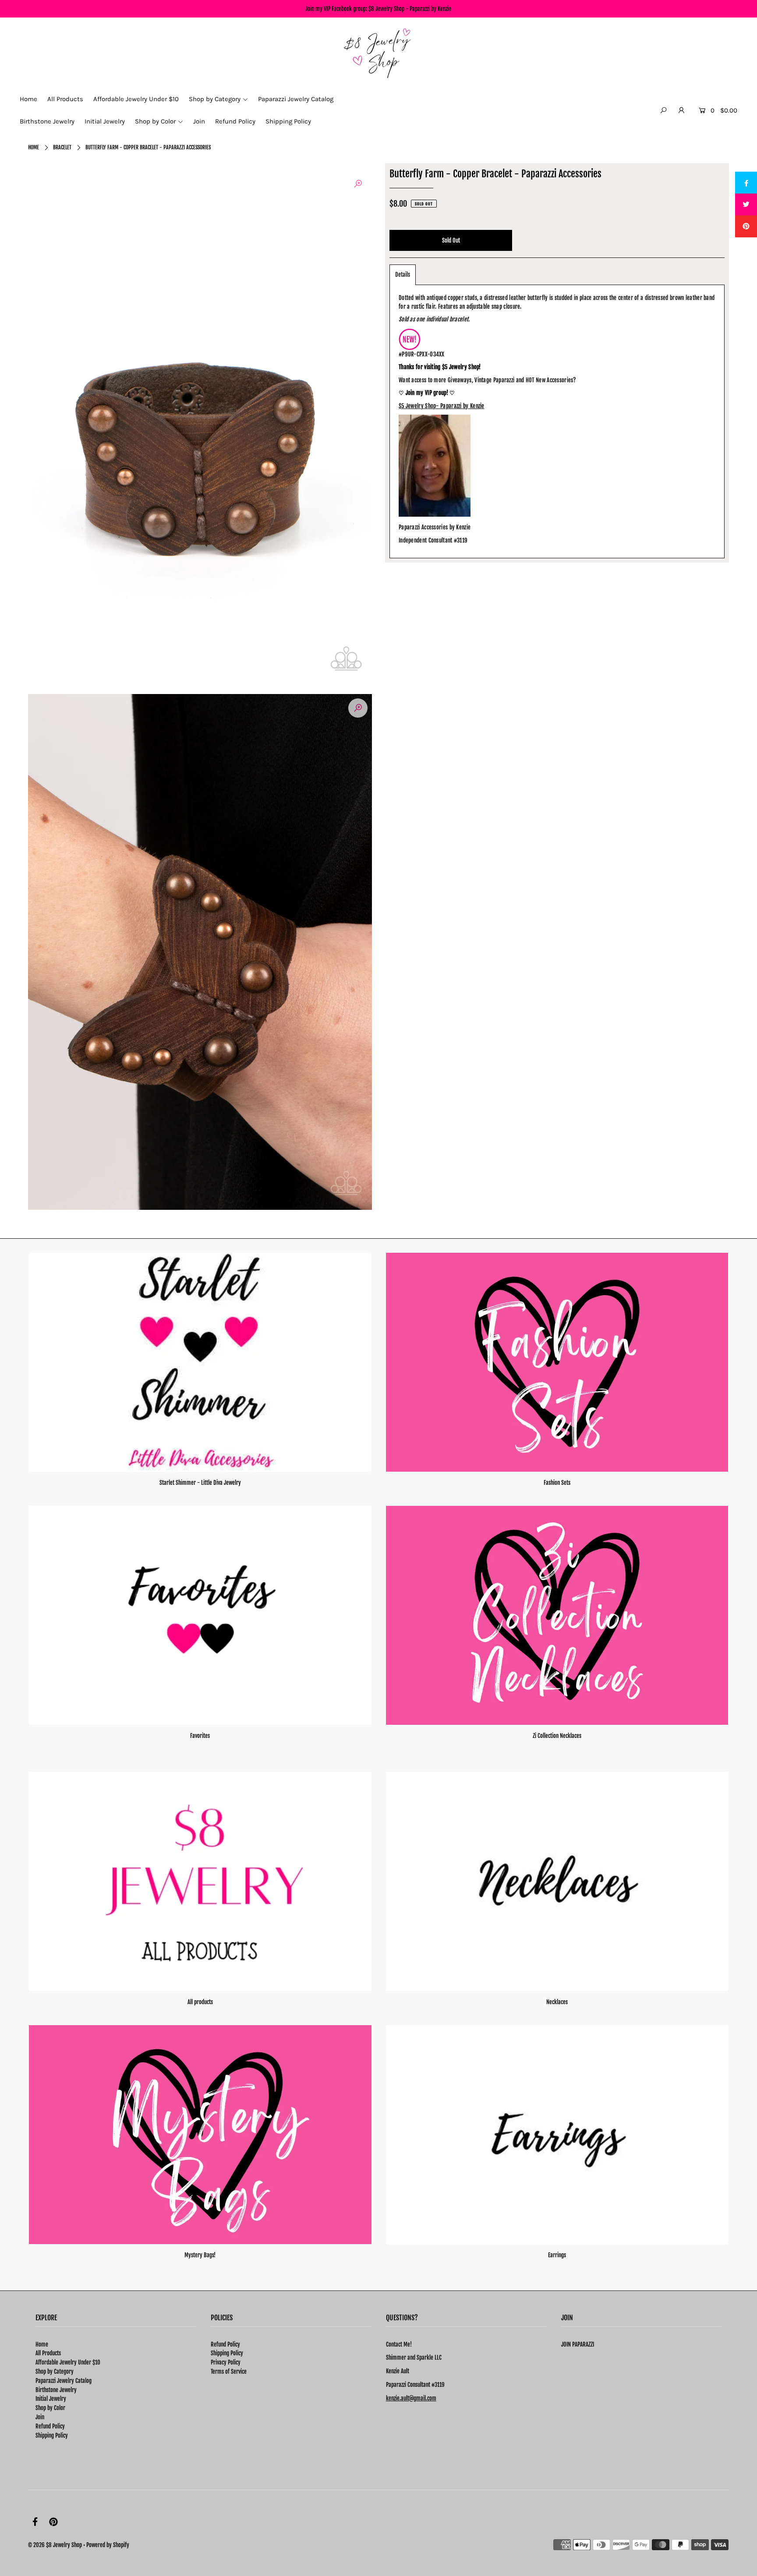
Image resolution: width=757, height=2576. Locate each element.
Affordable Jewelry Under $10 (68, 2362)
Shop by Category (55, 2372)
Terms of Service (229, 2372)
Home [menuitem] (28, 99)
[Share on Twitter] (746, 204)
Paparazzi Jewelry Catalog (64, 2381)
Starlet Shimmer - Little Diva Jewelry (200, 1483)
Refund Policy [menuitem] (235, 121)
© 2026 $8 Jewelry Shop (55, 2545)
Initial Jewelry (51, 2399)
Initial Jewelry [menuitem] (105, 121)
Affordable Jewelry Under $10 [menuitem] (136, 99)
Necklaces (557, 2002)
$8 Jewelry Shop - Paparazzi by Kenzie (410, 9)
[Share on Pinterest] (746, 226)
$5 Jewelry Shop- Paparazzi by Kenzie (442, 406)
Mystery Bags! (200, 2255)
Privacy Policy (226, 2362)
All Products (48, 2353)
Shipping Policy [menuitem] (288, 121)
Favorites (200, 1736)
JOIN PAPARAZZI (578, 2344)
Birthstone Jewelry (56, 2390)
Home (34, 147)
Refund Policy (50, 2426)
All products (200, 2002)
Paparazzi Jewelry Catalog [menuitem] (296, 99)
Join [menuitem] (199, 121)
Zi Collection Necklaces (557, 1736)
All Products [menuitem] (65, 99)
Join (40, 2417)
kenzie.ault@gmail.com (411, 2398)
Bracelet (62, 147)
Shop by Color (50, 2408)
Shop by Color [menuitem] (155, 121)
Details (403, 275)
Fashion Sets (557, 1483)
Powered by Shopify (108, 2545)
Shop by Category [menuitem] (215, 99)
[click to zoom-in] (358, 184)
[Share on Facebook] (746, 183)
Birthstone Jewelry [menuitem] (47, 121)
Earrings (557, 2255)
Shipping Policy (52, 2435)
